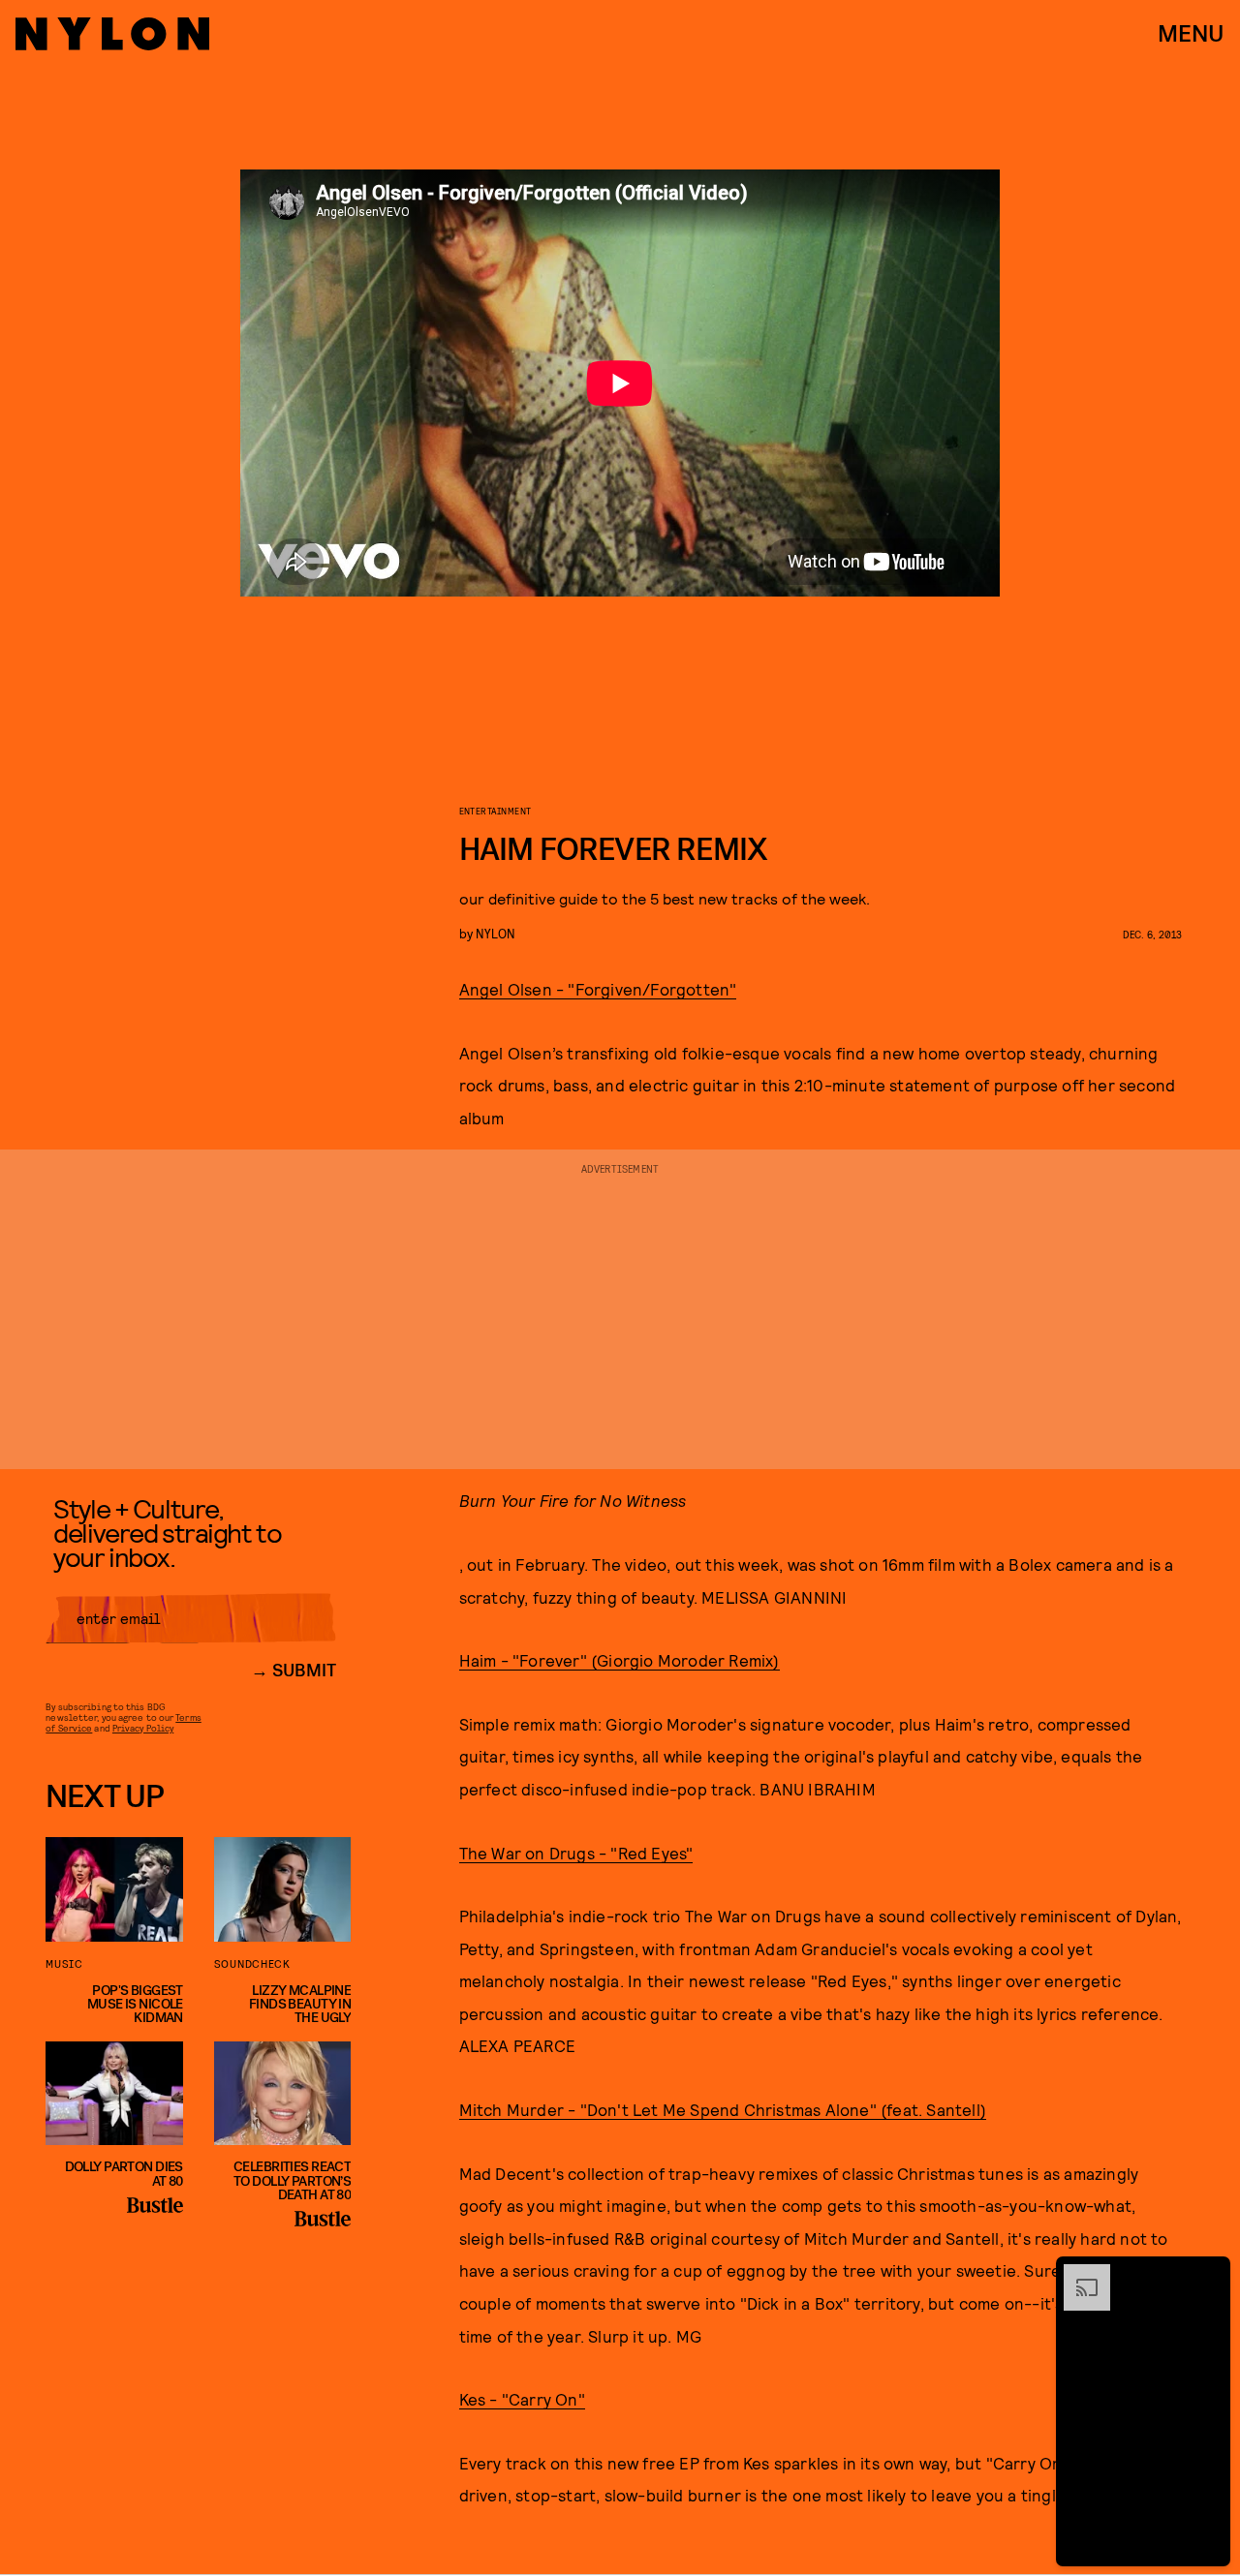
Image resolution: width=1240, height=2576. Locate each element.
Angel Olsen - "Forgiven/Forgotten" (598, 989)
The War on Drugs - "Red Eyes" (576, 1853)
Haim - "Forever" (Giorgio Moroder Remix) (620, 1660)
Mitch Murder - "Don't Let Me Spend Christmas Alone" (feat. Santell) (723, 2109)
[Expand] (1077, 2274)
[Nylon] (112, 34)
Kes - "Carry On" (522, 2399)
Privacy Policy (143, 1728)
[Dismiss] (1209, 2274)
